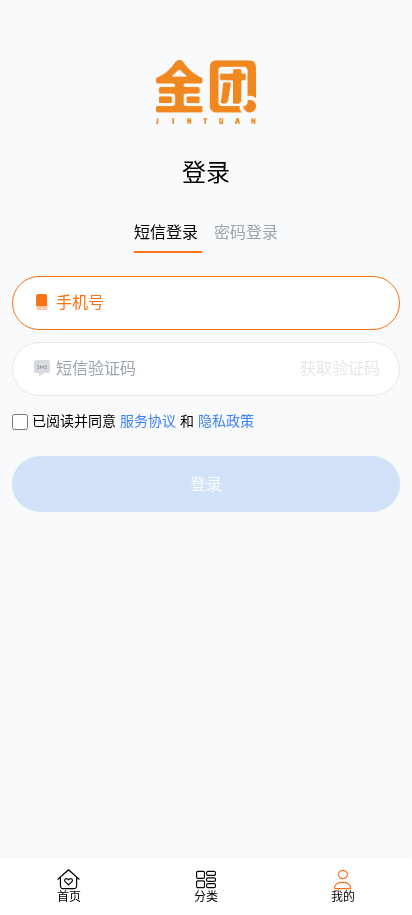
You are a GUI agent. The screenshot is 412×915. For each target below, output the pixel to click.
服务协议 (148, 420)
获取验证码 (340, 368)
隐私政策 (226, 420)
